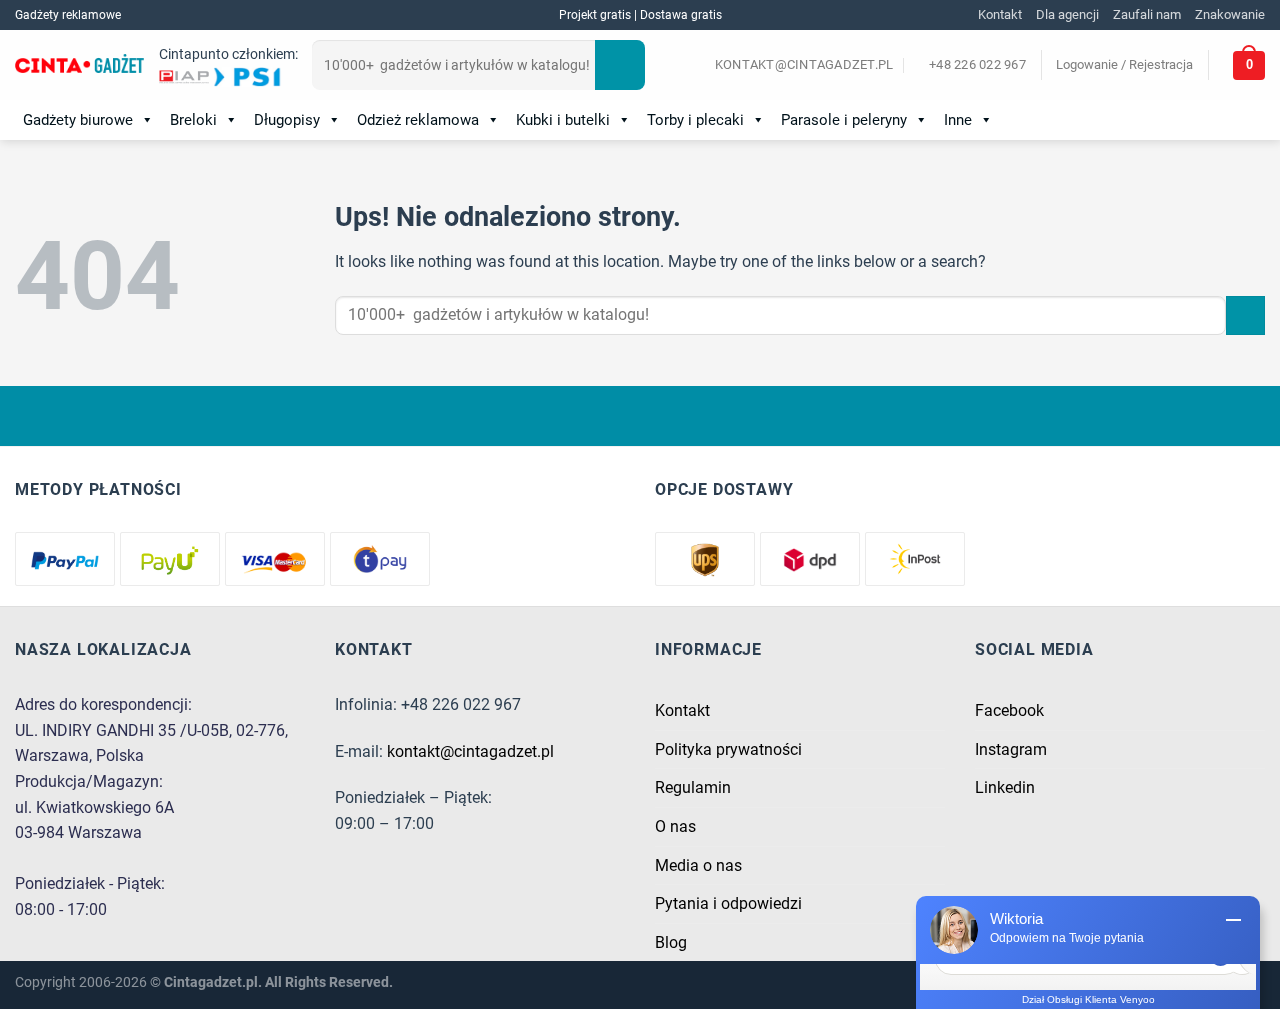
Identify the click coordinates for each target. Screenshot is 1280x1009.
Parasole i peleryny (844, 120)
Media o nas (698, 865)
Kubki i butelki (563, 120)
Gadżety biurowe (78, 120)
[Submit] (620, 65)
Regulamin (693, 787)
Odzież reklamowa (418, 120)
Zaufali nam (1147, 14)
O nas (675, 826)
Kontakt (1000, 14)
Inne (958, 120)
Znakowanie (1230, 14)
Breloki (193, 120)
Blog (671, 942)
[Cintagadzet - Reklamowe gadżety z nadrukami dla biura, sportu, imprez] (79, 66)
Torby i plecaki (695, 120)
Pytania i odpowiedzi (728, 903)
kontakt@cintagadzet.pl (470, 751)
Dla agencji (1067, 14)
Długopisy (287, 120)
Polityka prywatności (728, 749)
